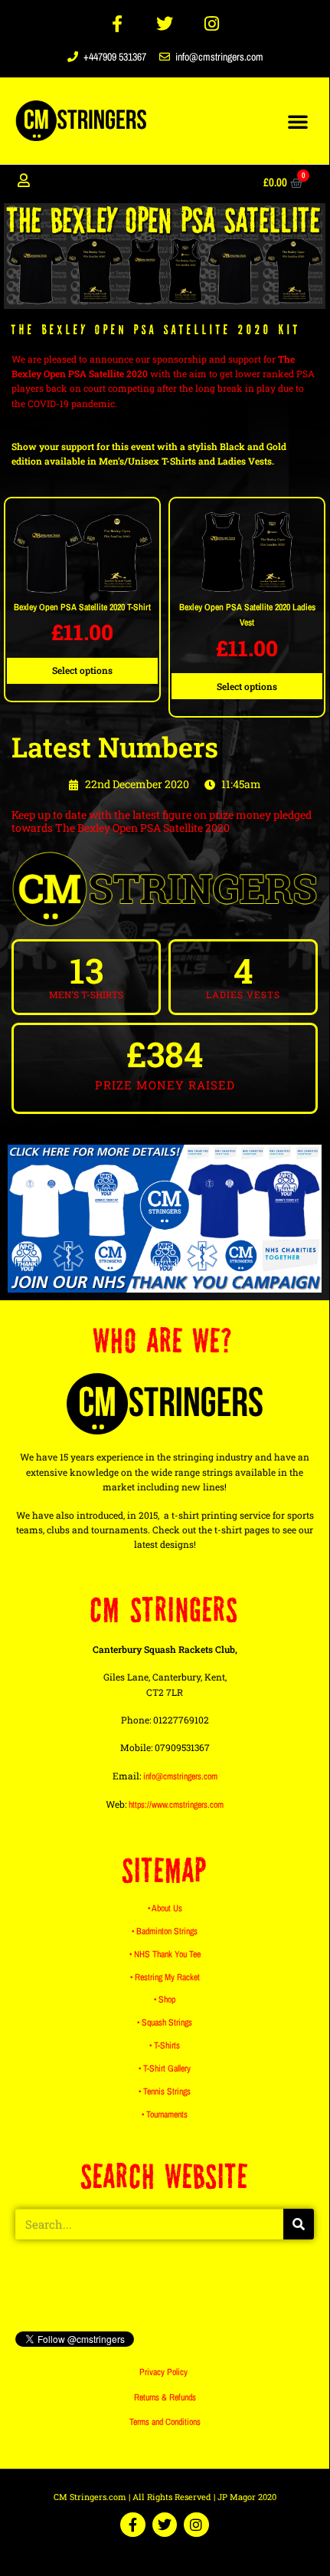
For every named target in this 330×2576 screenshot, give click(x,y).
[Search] (299, 2224)
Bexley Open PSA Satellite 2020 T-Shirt (82, 607)
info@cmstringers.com (180, 1776)
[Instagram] (212, 24)
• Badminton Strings (165, 1931)
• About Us (165, 1908)
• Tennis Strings (165, 2091)
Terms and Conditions (165, 2422)
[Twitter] (165, 24)
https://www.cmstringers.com (176, 1805)
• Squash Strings (165, 2022)
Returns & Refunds (165, 2397)
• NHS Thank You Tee (165, 1954)
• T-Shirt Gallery (165, 2068)
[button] (298, 121)
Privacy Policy (163, 2372)
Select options (82, 670)
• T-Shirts (165, 2045)
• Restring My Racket (165, 1977)
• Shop (165, 1999)
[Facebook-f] (118, 24)
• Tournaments (165, 2114)
